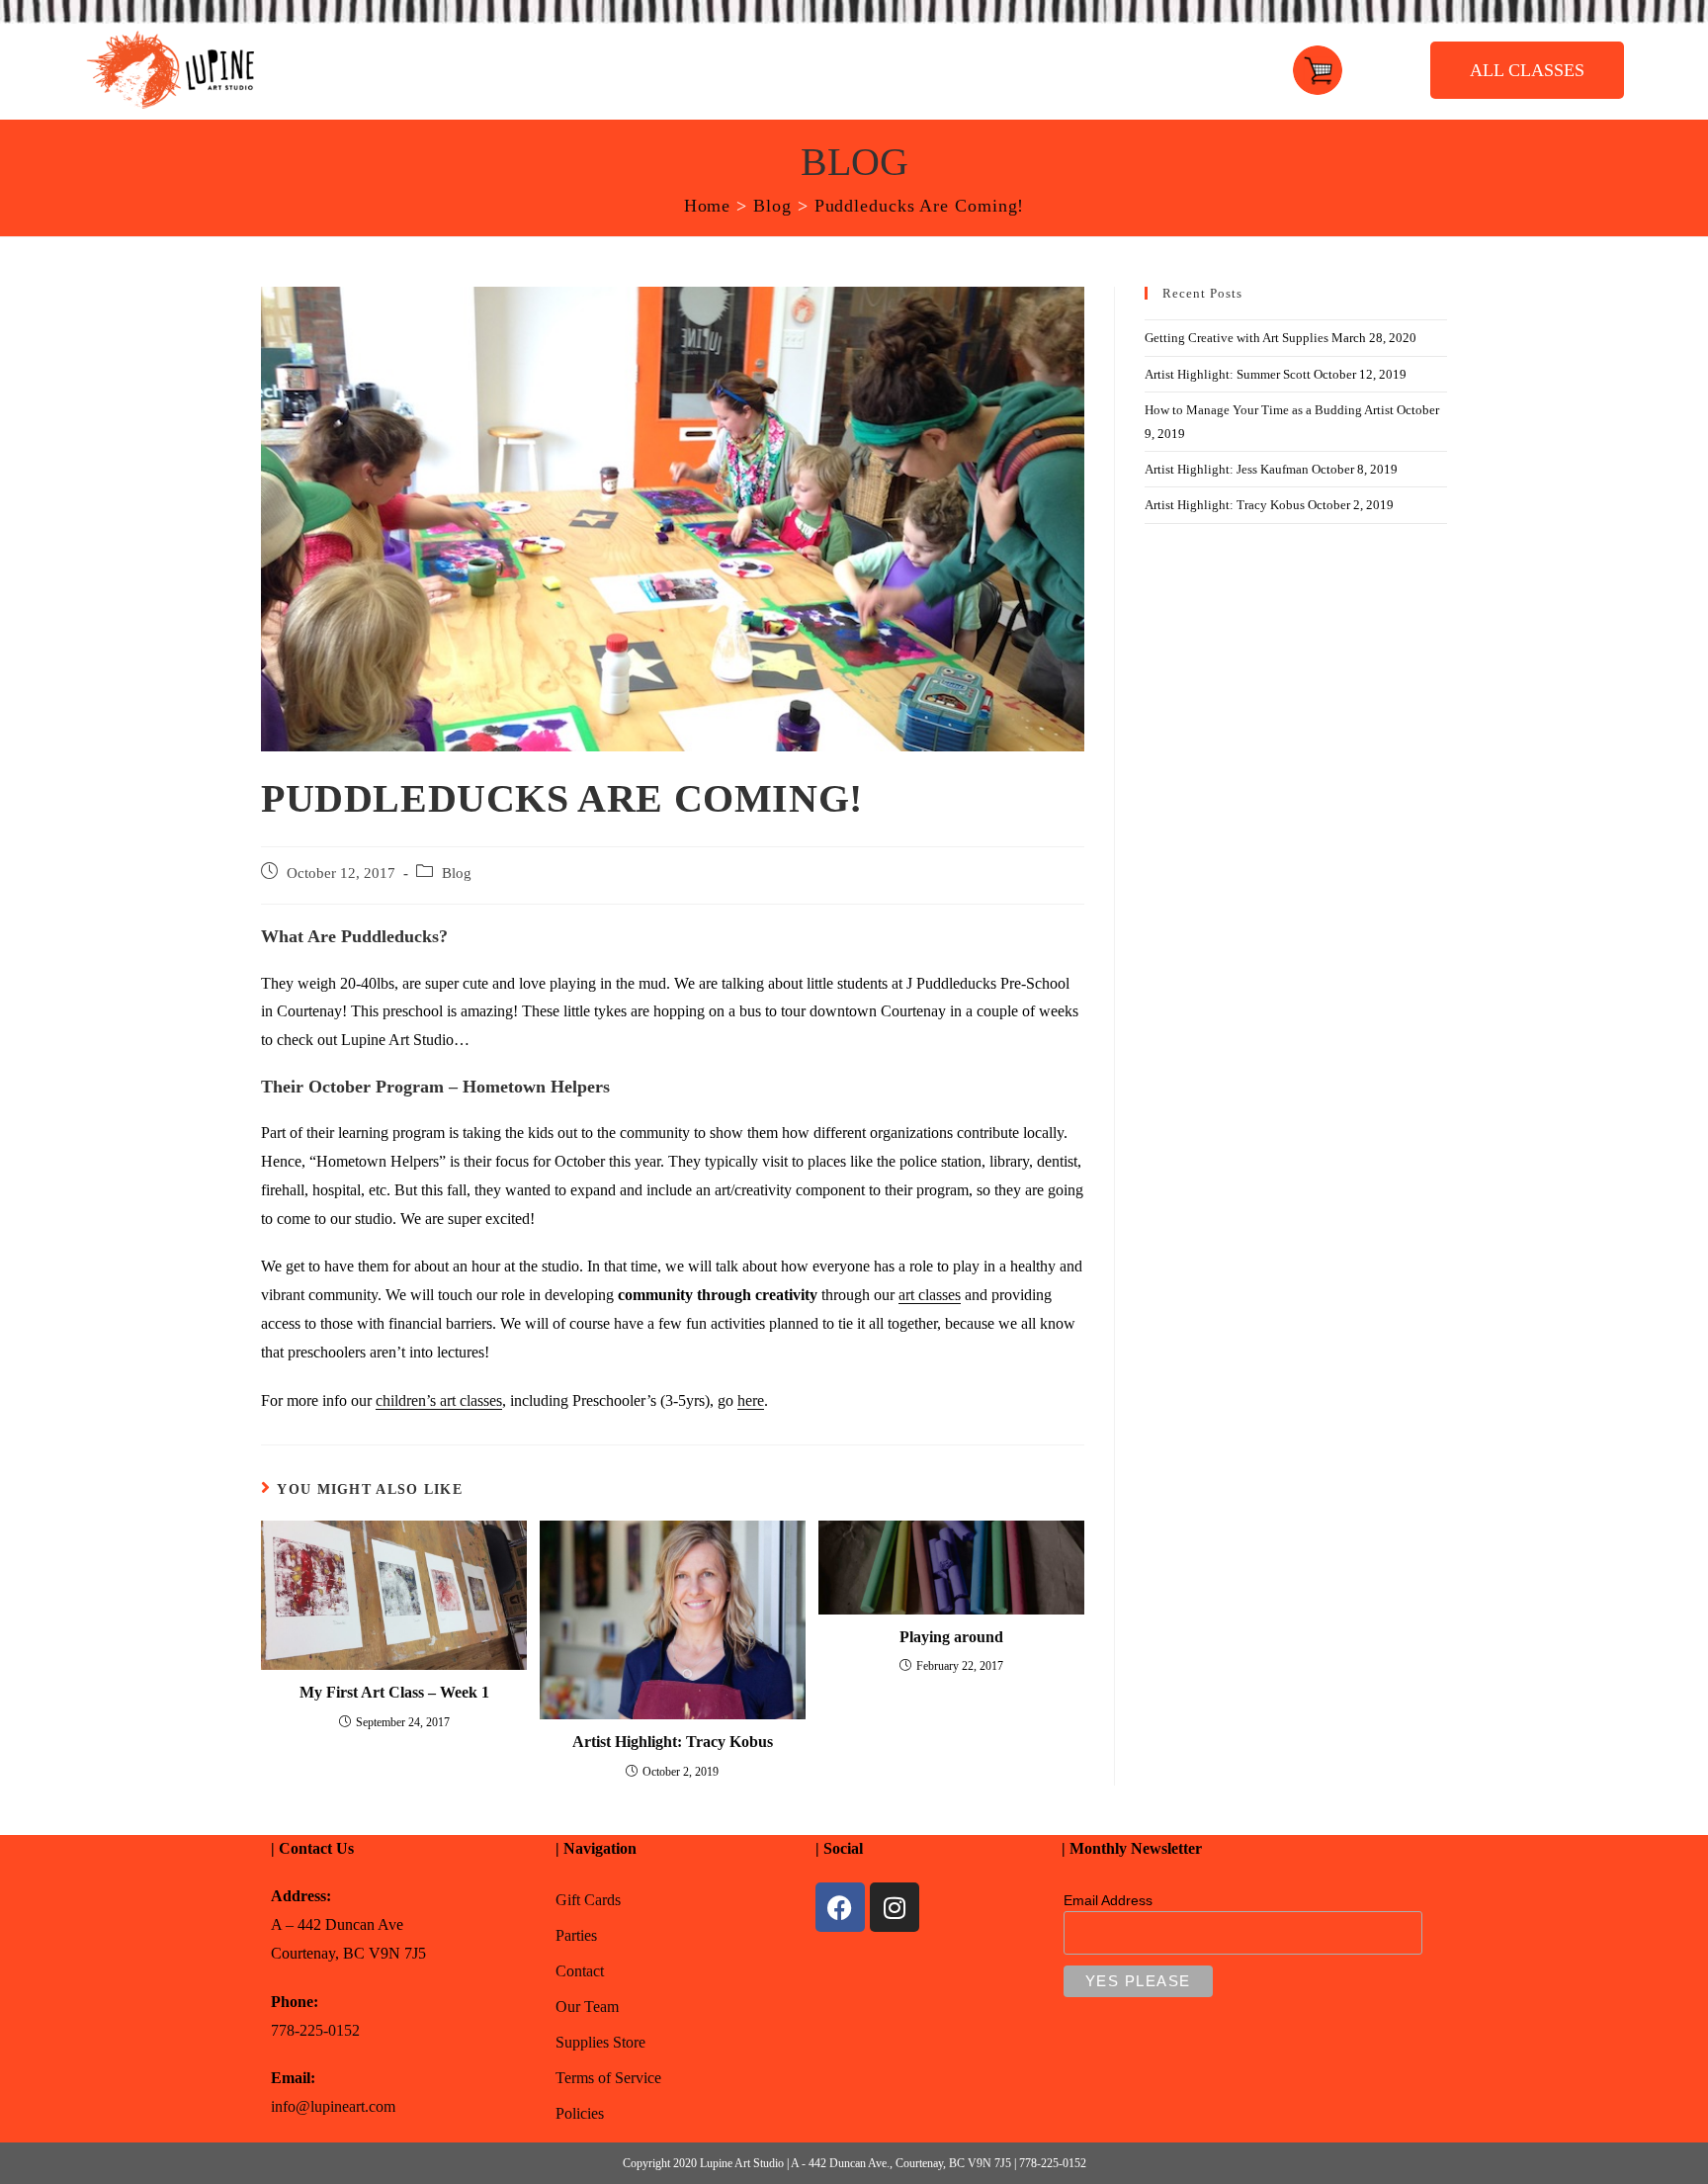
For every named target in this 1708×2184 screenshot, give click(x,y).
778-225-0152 (315, 2030)
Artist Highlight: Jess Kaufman (1227, 469)
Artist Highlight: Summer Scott (1228, 374)
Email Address (1108, 1900)
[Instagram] (895, 1907)
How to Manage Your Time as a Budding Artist (1269, 410)
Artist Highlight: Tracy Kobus (673, 1742)
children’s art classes (439, 1400)
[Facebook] (840, 1907)
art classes (930, 1295)
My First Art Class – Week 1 (394, 1692)
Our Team (587, 2007)
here (751, 1400)
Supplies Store (600, 2042)
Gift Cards (588, 1900)
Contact (580, 1971)
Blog (457, 873)
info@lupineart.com (333, 2106)
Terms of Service (608, 2078)
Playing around (951, 1637)
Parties (576, 1935)
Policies (580, 2113)
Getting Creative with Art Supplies (1237, 338)
